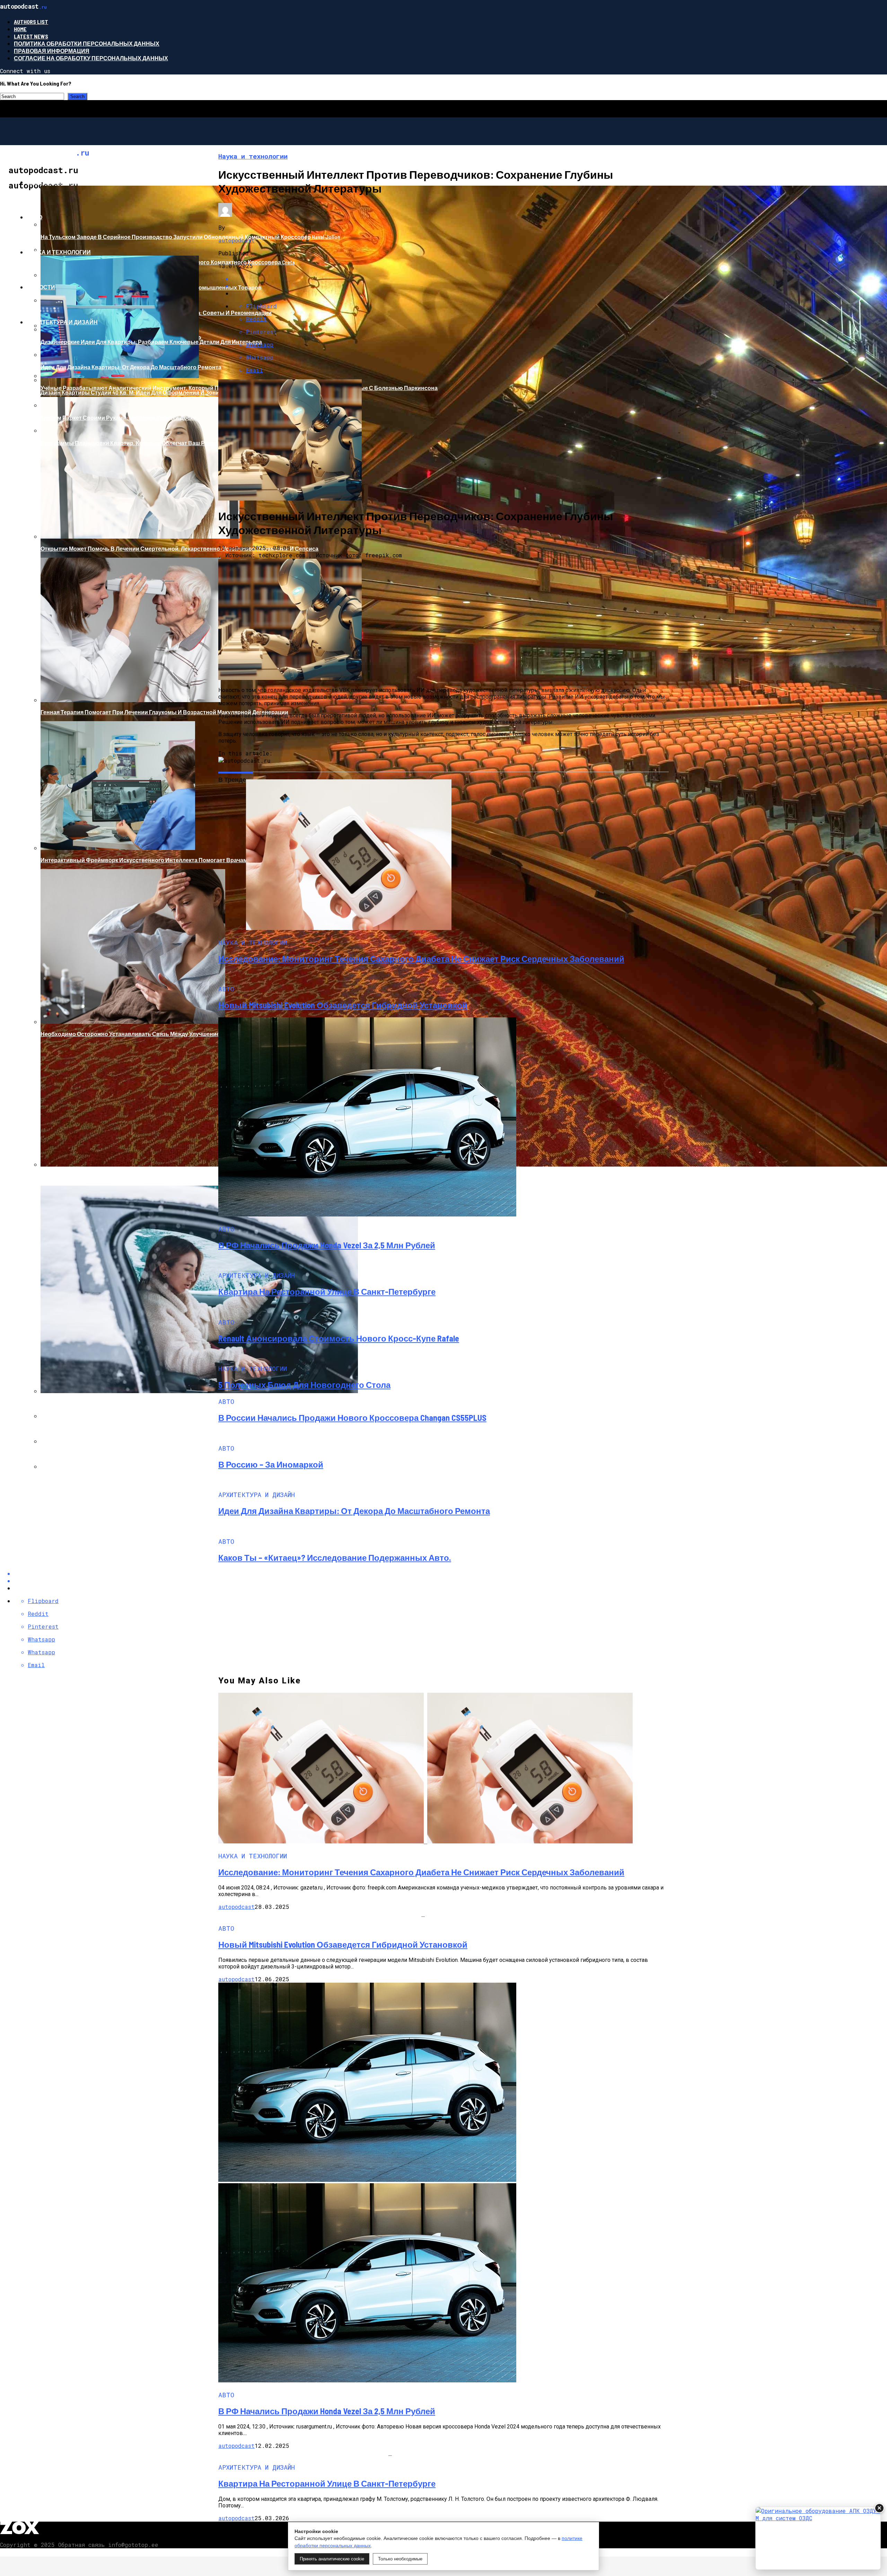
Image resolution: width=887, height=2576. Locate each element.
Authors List (31, 22)
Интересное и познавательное (77, 182)
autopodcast (236, 240)
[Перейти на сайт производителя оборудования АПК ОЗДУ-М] (818, 2538)
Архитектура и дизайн (62, 322)
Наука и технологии (59, 252)
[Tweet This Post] (450, 1581)
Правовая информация (52, 51)
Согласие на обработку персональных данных (91, 58)
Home (20, 29)
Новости (41, 287)
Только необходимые (400, 2559)
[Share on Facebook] (450, 1573)
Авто (34, 217)
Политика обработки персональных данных (87, 43)
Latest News (31, 36)
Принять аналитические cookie (332, 2559)
